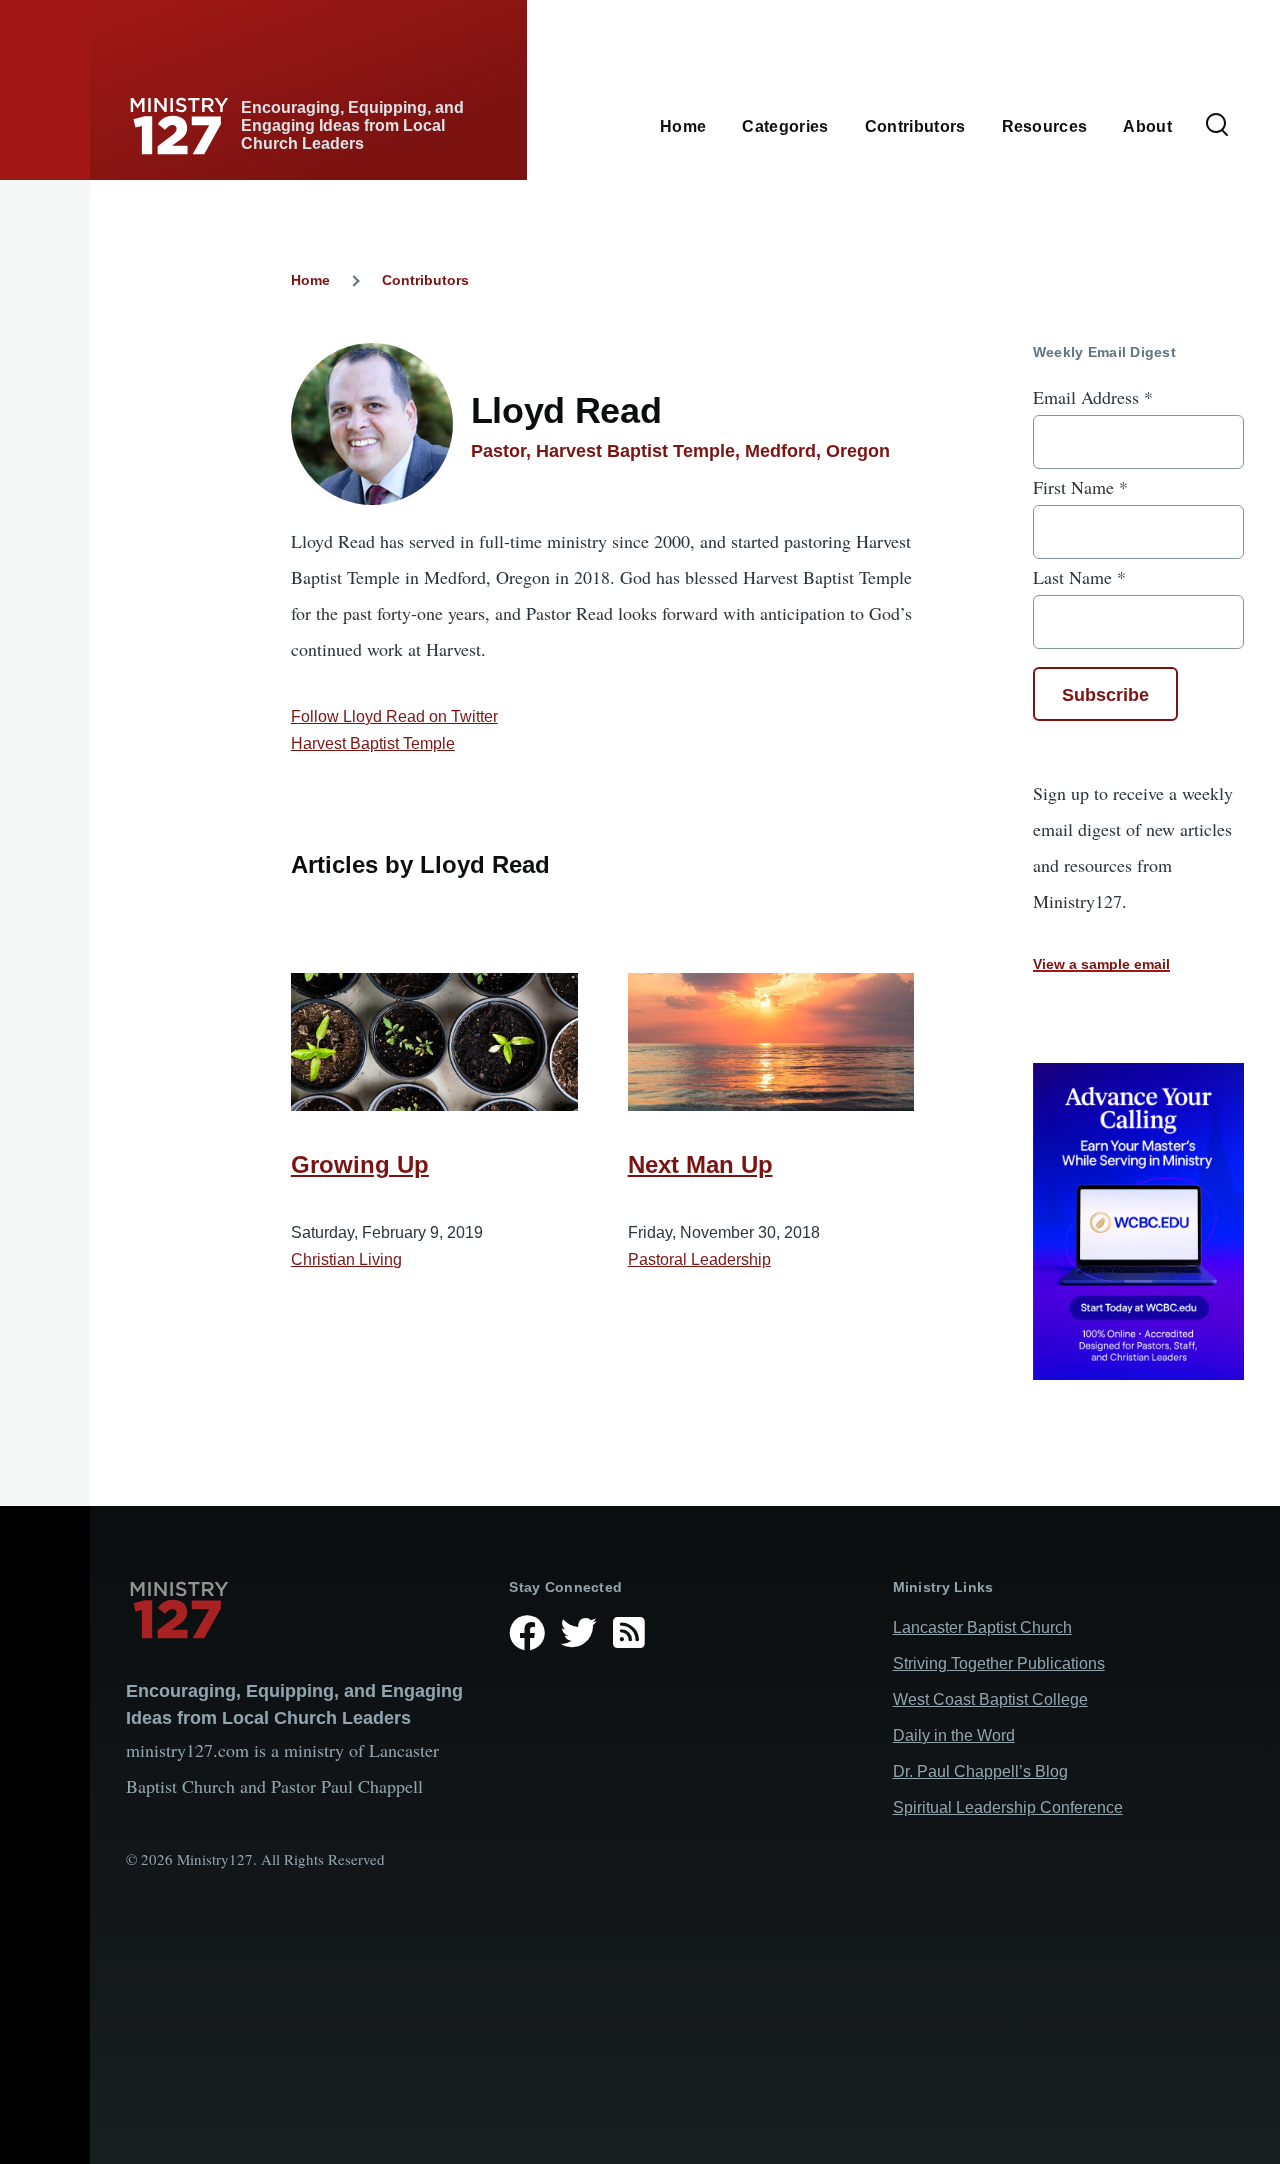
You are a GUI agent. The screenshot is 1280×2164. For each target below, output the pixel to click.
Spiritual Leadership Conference (1008, 1807)
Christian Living (346, 1259)
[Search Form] (1217, 126)
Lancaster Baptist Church (982, 1627)
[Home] (301, 1610)
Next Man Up (700, 1164)
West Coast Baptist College (990, 1699)
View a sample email (1101, 964)
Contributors (425, 280)
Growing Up (360, 1164)
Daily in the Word (954, 1735)
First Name (1080, 487)
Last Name (1079, 577)
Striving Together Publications (999, 1663)
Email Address (1093, 397)
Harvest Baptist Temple (373, 743)
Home (310, 280)
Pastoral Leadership (699, 1259)
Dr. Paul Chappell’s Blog (980, 1771)
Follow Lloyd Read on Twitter (394, 716)
